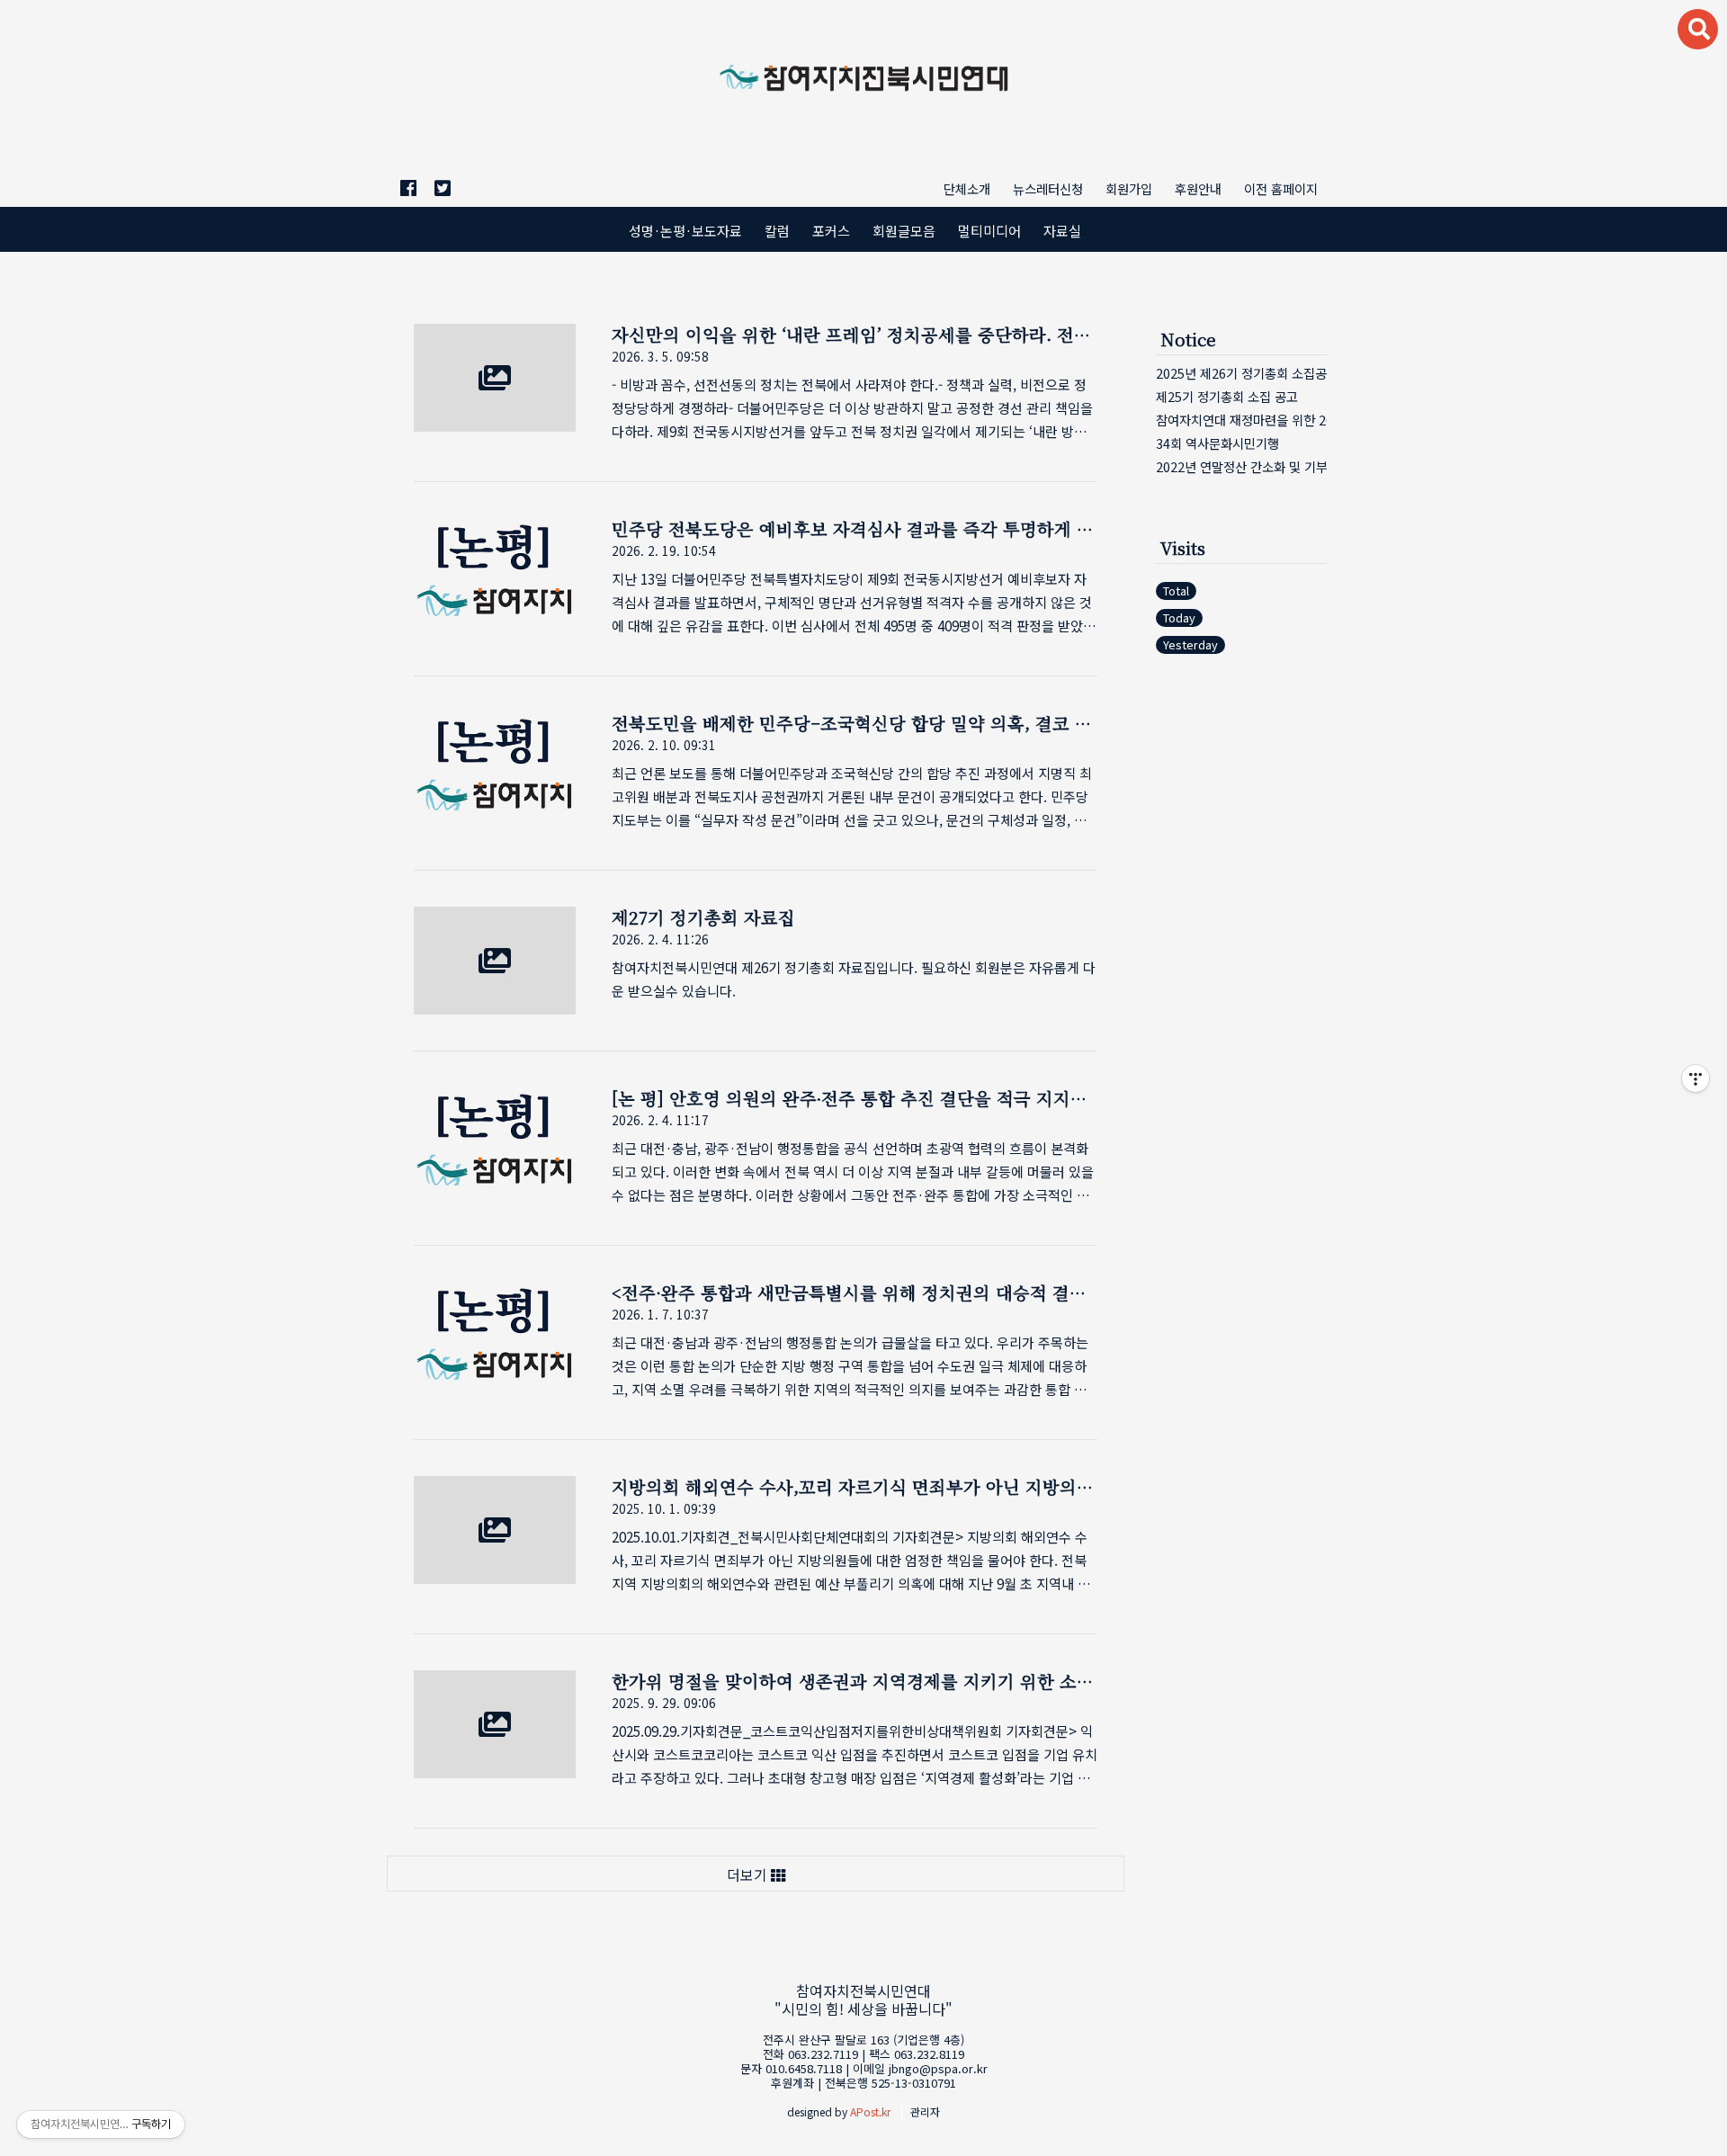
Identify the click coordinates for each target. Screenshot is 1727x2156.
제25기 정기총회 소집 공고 (1227, 396)
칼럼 (777, 230)
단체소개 (967, 188)
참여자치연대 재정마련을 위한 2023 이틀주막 (1241, 420)
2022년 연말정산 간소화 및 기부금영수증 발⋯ (1241, 466)
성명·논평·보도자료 (685, 230)
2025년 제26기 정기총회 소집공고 (1241, 373)
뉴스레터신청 (1048, 188)
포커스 (831, 230)
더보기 (749, 1874)
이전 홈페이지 (1281, 188)
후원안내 (1198, 188)
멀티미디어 (989, 230)
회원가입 (1129, 188)
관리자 (925, 2111)
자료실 (1062, 230)
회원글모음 (904, 230)
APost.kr (870, 2111)
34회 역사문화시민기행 (1217, 443)
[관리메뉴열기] (1696, 1078)
